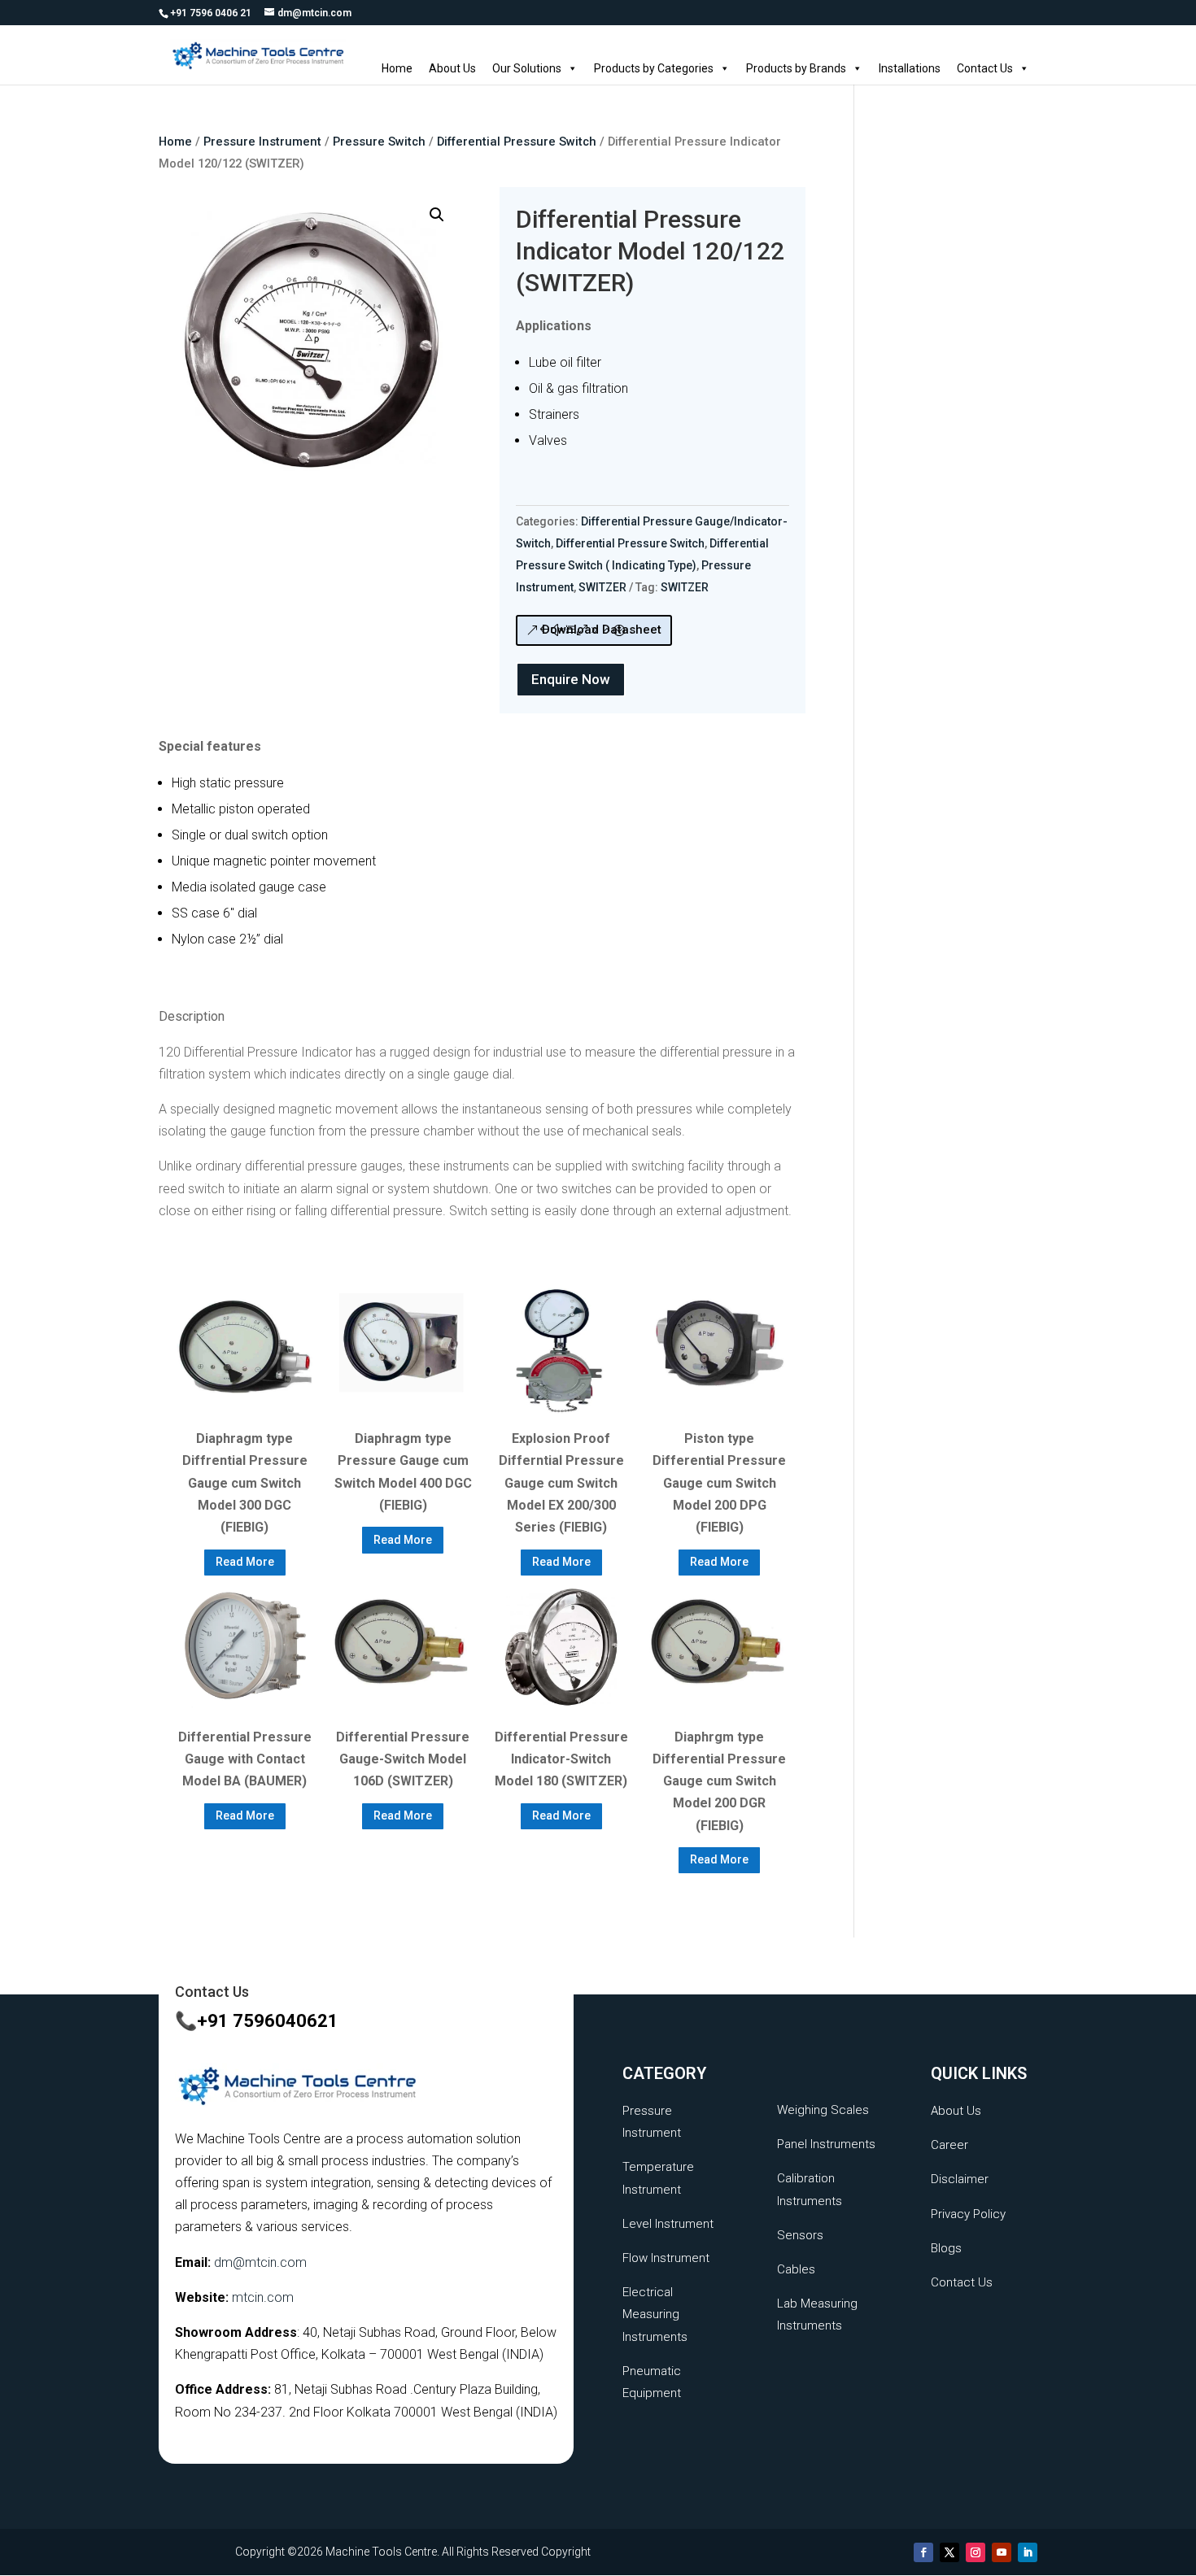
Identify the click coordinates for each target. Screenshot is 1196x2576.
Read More (245, 1562)
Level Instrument (668, 2224)
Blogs (946, 2248)
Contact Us (985, 68)
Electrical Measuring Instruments (655, 2314)
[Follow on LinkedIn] (1028, 2552)
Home (397, 68)
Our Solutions (527, 68)
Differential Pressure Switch (517, 142)
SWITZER (602, 587)
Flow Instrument (666, 2258)
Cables (796, 2269)
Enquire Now (571, 679)
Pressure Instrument (262, 142)
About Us (452, 68)
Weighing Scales (823, 2110)
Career (949, 2145)
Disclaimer (960, 2179)
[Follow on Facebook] (923, 2552)
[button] (437, 215)
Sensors (800, 2235)
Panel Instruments (826, 2144)
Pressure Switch (379, 142)
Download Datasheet (602, 630)
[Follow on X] (949, 2552)
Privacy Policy (968, 2214)
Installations (910, 68)
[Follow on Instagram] (976, 2552)
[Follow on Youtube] (1002, 2552)
